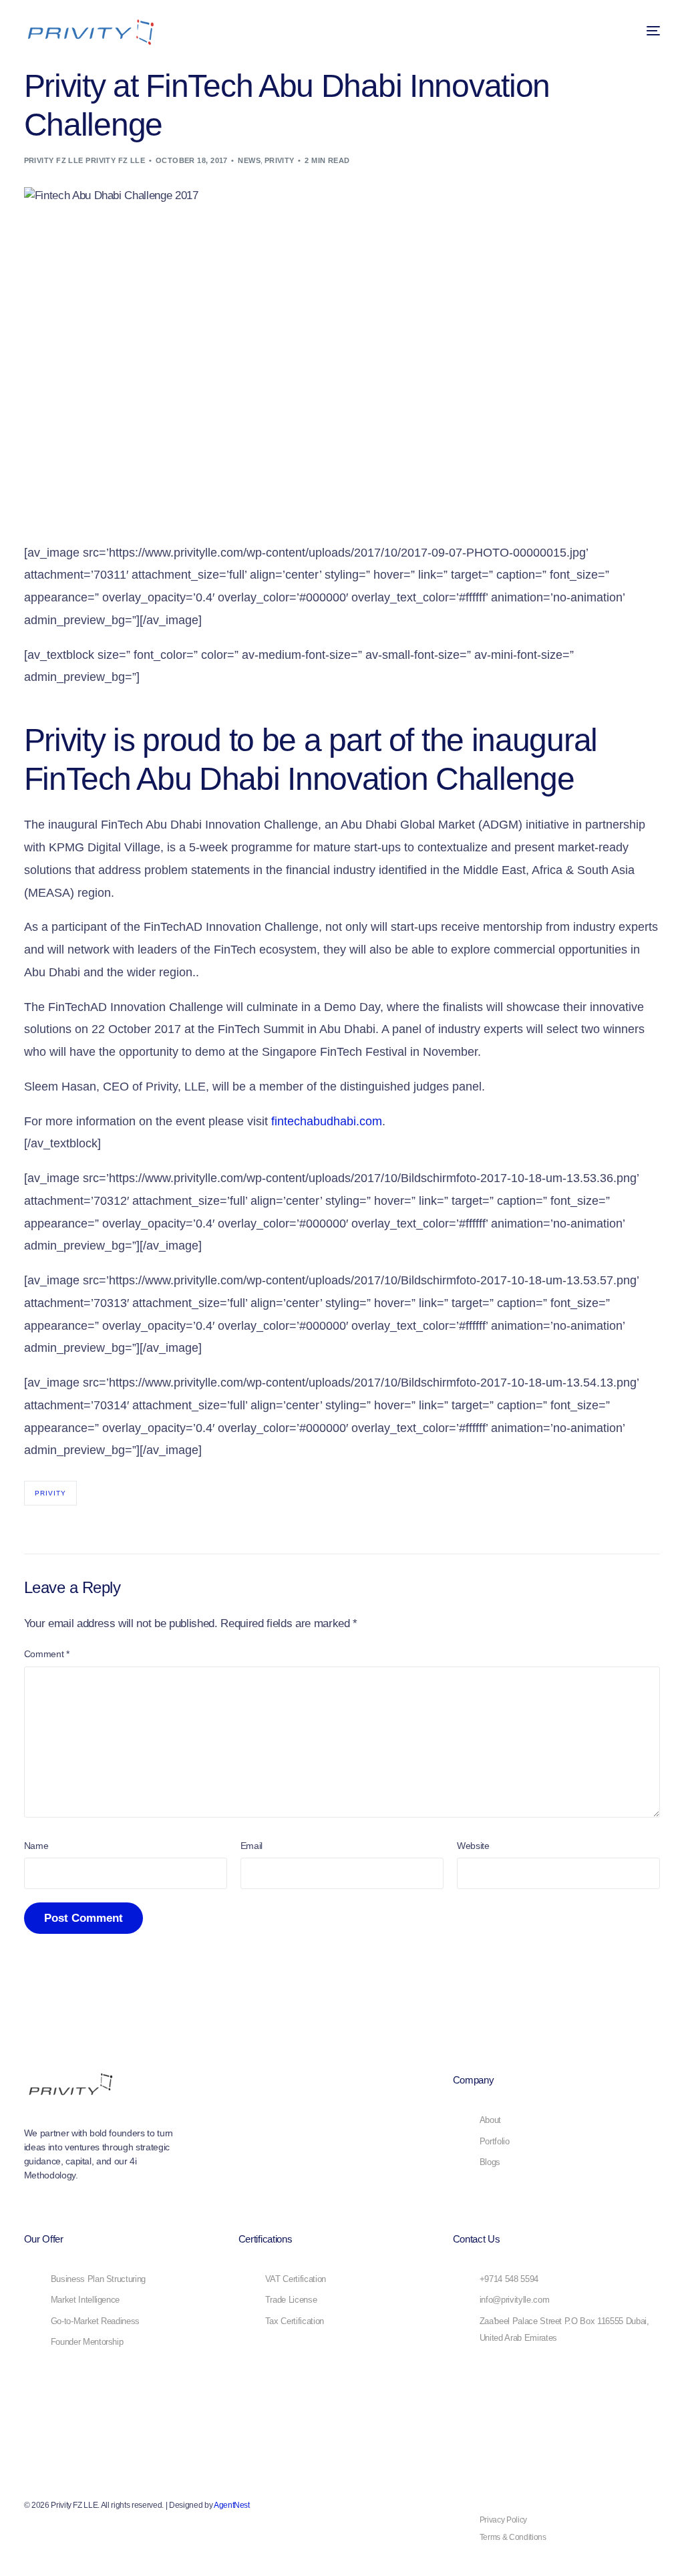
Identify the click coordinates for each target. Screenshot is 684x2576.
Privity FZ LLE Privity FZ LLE (85, 160)
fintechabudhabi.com (327, 1121)
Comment (47, 1654)
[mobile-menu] (643, 31)
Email (251, 1846)
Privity (280, 160)
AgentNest (232, 2505)
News (249, 160)
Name (36, 1846)
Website (473, 1846)
